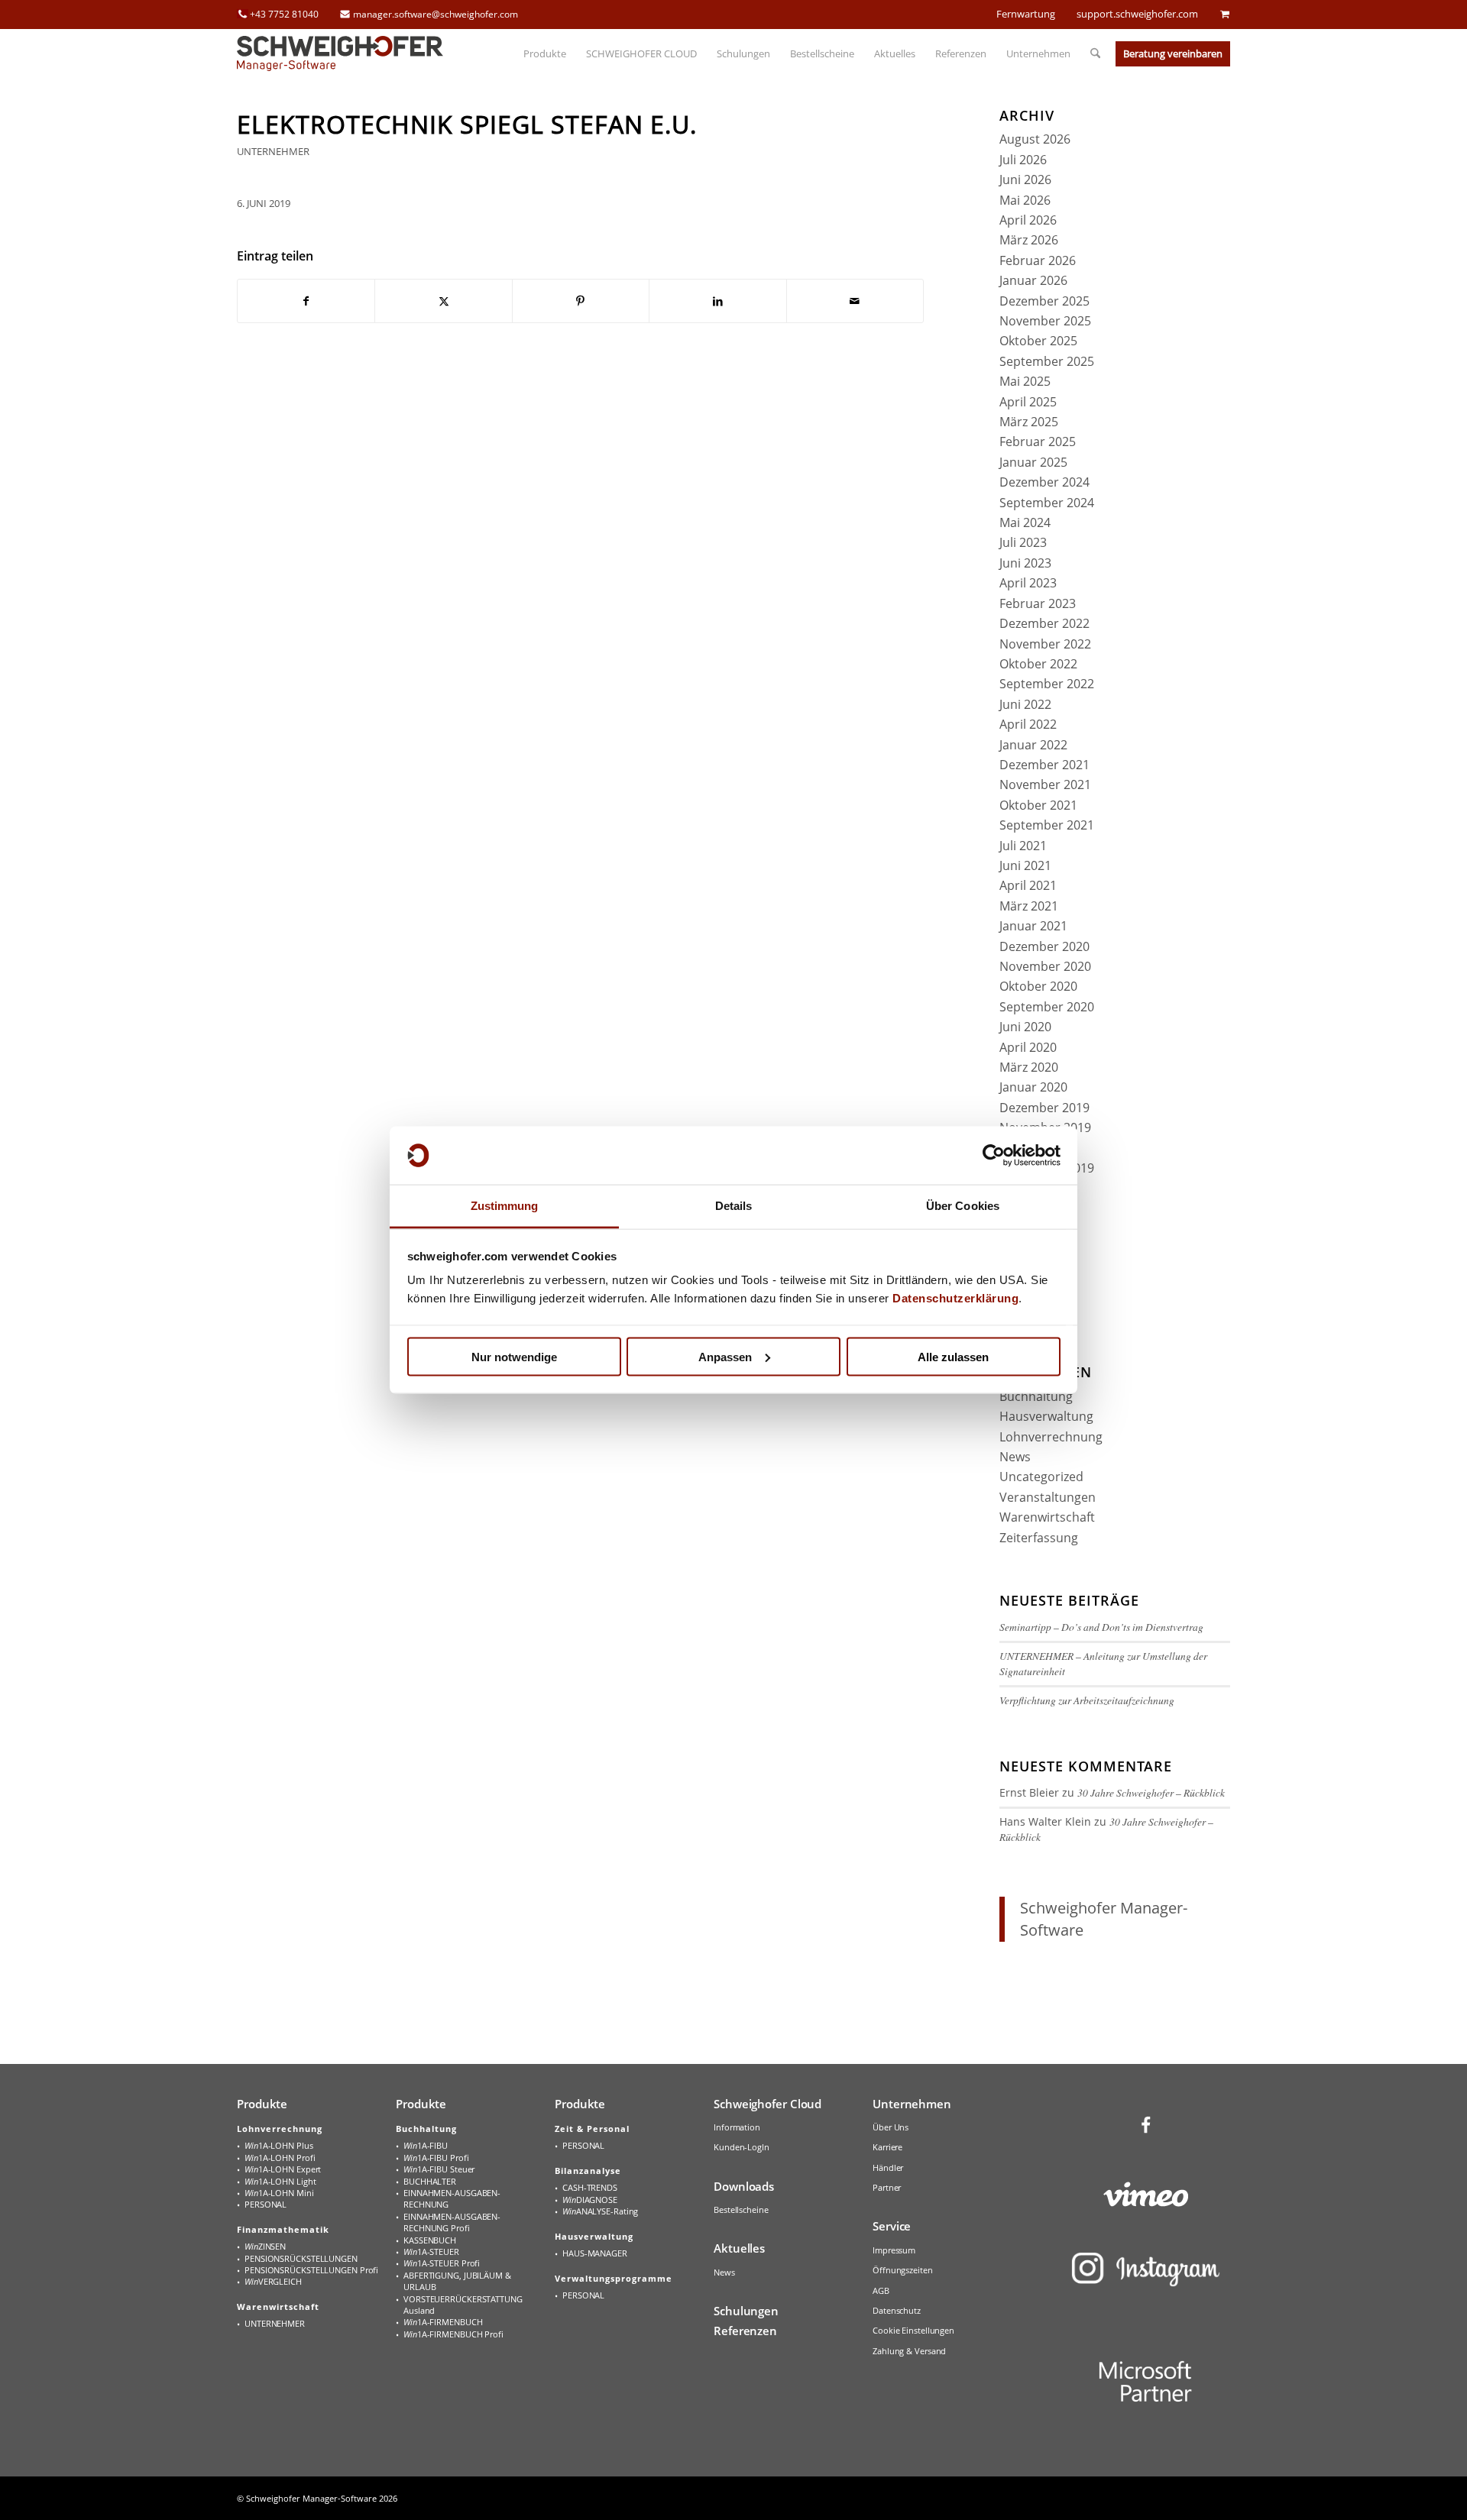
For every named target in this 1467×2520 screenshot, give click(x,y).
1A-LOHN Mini (279, 2193)
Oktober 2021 (1038, 805)
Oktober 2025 (1038, 341)
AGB (881, 2290)
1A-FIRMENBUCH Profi (453, 2334)
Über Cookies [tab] (963, 1206)
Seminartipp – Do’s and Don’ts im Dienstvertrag (1101, 1627)
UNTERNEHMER (273, 151)
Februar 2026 (1038, 260)
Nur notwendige (514, 1356)
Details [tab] (734, 1206)
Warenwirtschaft (1047, 1517)
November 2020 (1045, 966)
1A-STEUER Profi (442, 2263)
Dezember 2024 (1044, 482)
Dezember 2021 (1044, 765)
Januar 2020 (1033, 1087)
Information (737, 2127)
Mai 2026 (1025, 200)
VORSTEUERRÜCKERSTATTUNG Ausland (463, 2305)
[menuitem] (545, 53)
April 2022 (1028, 724)
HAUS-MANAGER (595, 2253)
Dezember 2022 (1044, 623)
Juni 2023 (1025, 563)
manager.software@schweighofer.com (436, 14)
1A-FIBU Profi (436, 2158)
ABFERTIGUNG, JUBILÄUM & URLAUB (457, 2281)
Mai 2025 (1025, 381)
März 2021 (1029, 906)
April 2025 (1028, 402)
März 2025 (1029, 422)
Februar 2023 (1038, 603)
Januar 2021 (1033, 926)
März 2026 (1029, 240)
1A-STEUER (431, 2252)
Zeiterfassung (1039, 1538)
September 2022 (1047, 684)
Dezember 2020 (1044, 946)
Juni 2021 (1025, 865)
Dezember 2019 (1044, 1108)
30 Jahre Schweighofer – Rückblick (1151, 1792)
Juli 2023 (1023, 542)
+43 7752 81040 (284, 14)
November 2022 (1045, 644)
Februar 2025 (1038, 442)
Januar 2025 (1033, 462)
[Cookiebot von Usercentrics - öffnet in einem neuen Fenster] (994, 1156)
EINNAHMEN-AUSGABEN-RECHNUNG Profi (452, 2222)
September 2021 (1047, 825)
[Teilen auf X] (443, 301)
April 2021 (1028, 885)
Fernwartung (1026, 14)
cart (1225, 14)
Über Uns (891, 2127)
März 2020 (1029, 1067)
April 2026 (1028, 220)
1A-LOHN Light (280, 2181)
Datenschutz (897, 2310)
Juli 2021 (1023, 846)
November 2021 (1045, 784)
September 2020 (1047, 1007)
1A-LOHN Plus (279, 2145)
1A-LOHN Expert (283, 2169)
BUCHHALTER (430, 2181)
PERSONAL (266, 2204)
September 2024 (1047, 503)
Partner (887, 2187)
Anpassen (725, 1356)
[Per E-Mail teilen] (855, 301)
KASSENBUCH (430, 2240)
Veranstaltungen (1048, 1497)
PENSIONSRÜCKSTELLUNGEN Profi (311, 2270)
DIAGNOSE (590, 2200)
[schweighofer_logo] (340, 53)
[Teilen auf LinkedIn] (717, 301)
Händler (888, 2167)
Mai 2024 (1025, 522)
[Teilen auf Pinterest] (581, 301)
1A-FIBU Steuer (439, 2169)
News (1015, 1457)
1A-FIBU (426, 2145)
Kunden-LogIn (742, 2147)
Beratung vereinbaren (1173, 53)
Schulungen (746, 2311)
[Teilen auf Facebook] (306, 301)
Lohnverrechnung (1051, 1437)
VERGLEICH (273, 2281)
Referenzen (745, 2331)
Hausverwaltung (1046, 1416)
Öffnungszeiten (903, 2270)
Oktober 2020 (1038, 986)
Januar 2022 (1033, 745)
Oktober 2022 (1038, 664)
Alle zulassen (953, 1356)
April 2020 (1028, 1047)
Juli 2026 (1023, 160)
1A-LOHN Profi (280, 2158)
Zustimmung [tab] (505, 1206)
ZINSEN (265, 2246)
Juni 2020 (1025, 1027)
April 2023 (1028, 583)
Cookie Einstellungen (913, 2330)
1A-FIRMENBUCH (443, 2322)
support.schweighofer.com (1137, 14)
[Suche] (1090, 53)
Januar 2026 (1033, 280)
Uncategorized (1041, 1477)
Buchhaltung (1036, 1396)
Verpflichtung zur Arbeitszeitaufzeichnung (1087, 1700)
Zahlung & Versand (909, 2351)
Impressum (894, 2250)
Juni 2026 (1025, 180)
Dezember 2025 (1044, 301)
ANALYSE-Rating (600, 2211)
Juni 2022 (1025, 704)
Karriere (887, 2147)
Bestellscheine (741, 2209)
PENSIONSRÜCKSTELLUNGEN (301, 2258)
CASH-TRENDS (590, 2187)
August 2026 (1035, 139)
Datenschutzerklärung (955, 1298)
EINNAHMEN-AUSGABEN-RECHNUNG (452, 2198)
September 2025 (1047, 361)
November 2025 (1045, 321)
